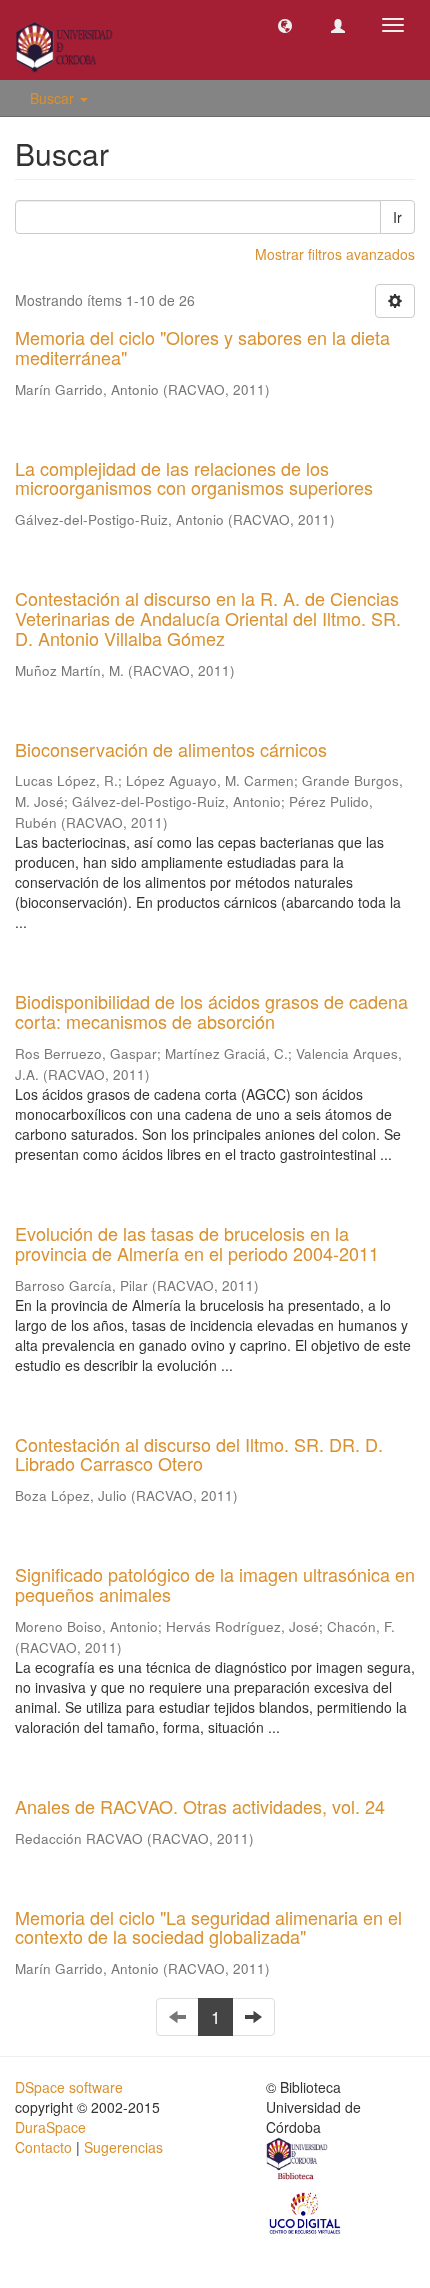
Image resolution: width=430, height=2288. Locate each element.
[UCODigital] (306, 2212)
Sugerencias (123, 2147)
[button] (285, 25)
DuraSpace (50, 2127)
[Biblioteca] (298, 2161)
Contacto (43, 2147)
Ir (397, 217)
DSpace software (69, 2087)
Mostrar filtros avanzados (335, 254)
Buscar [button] (54, 98)
